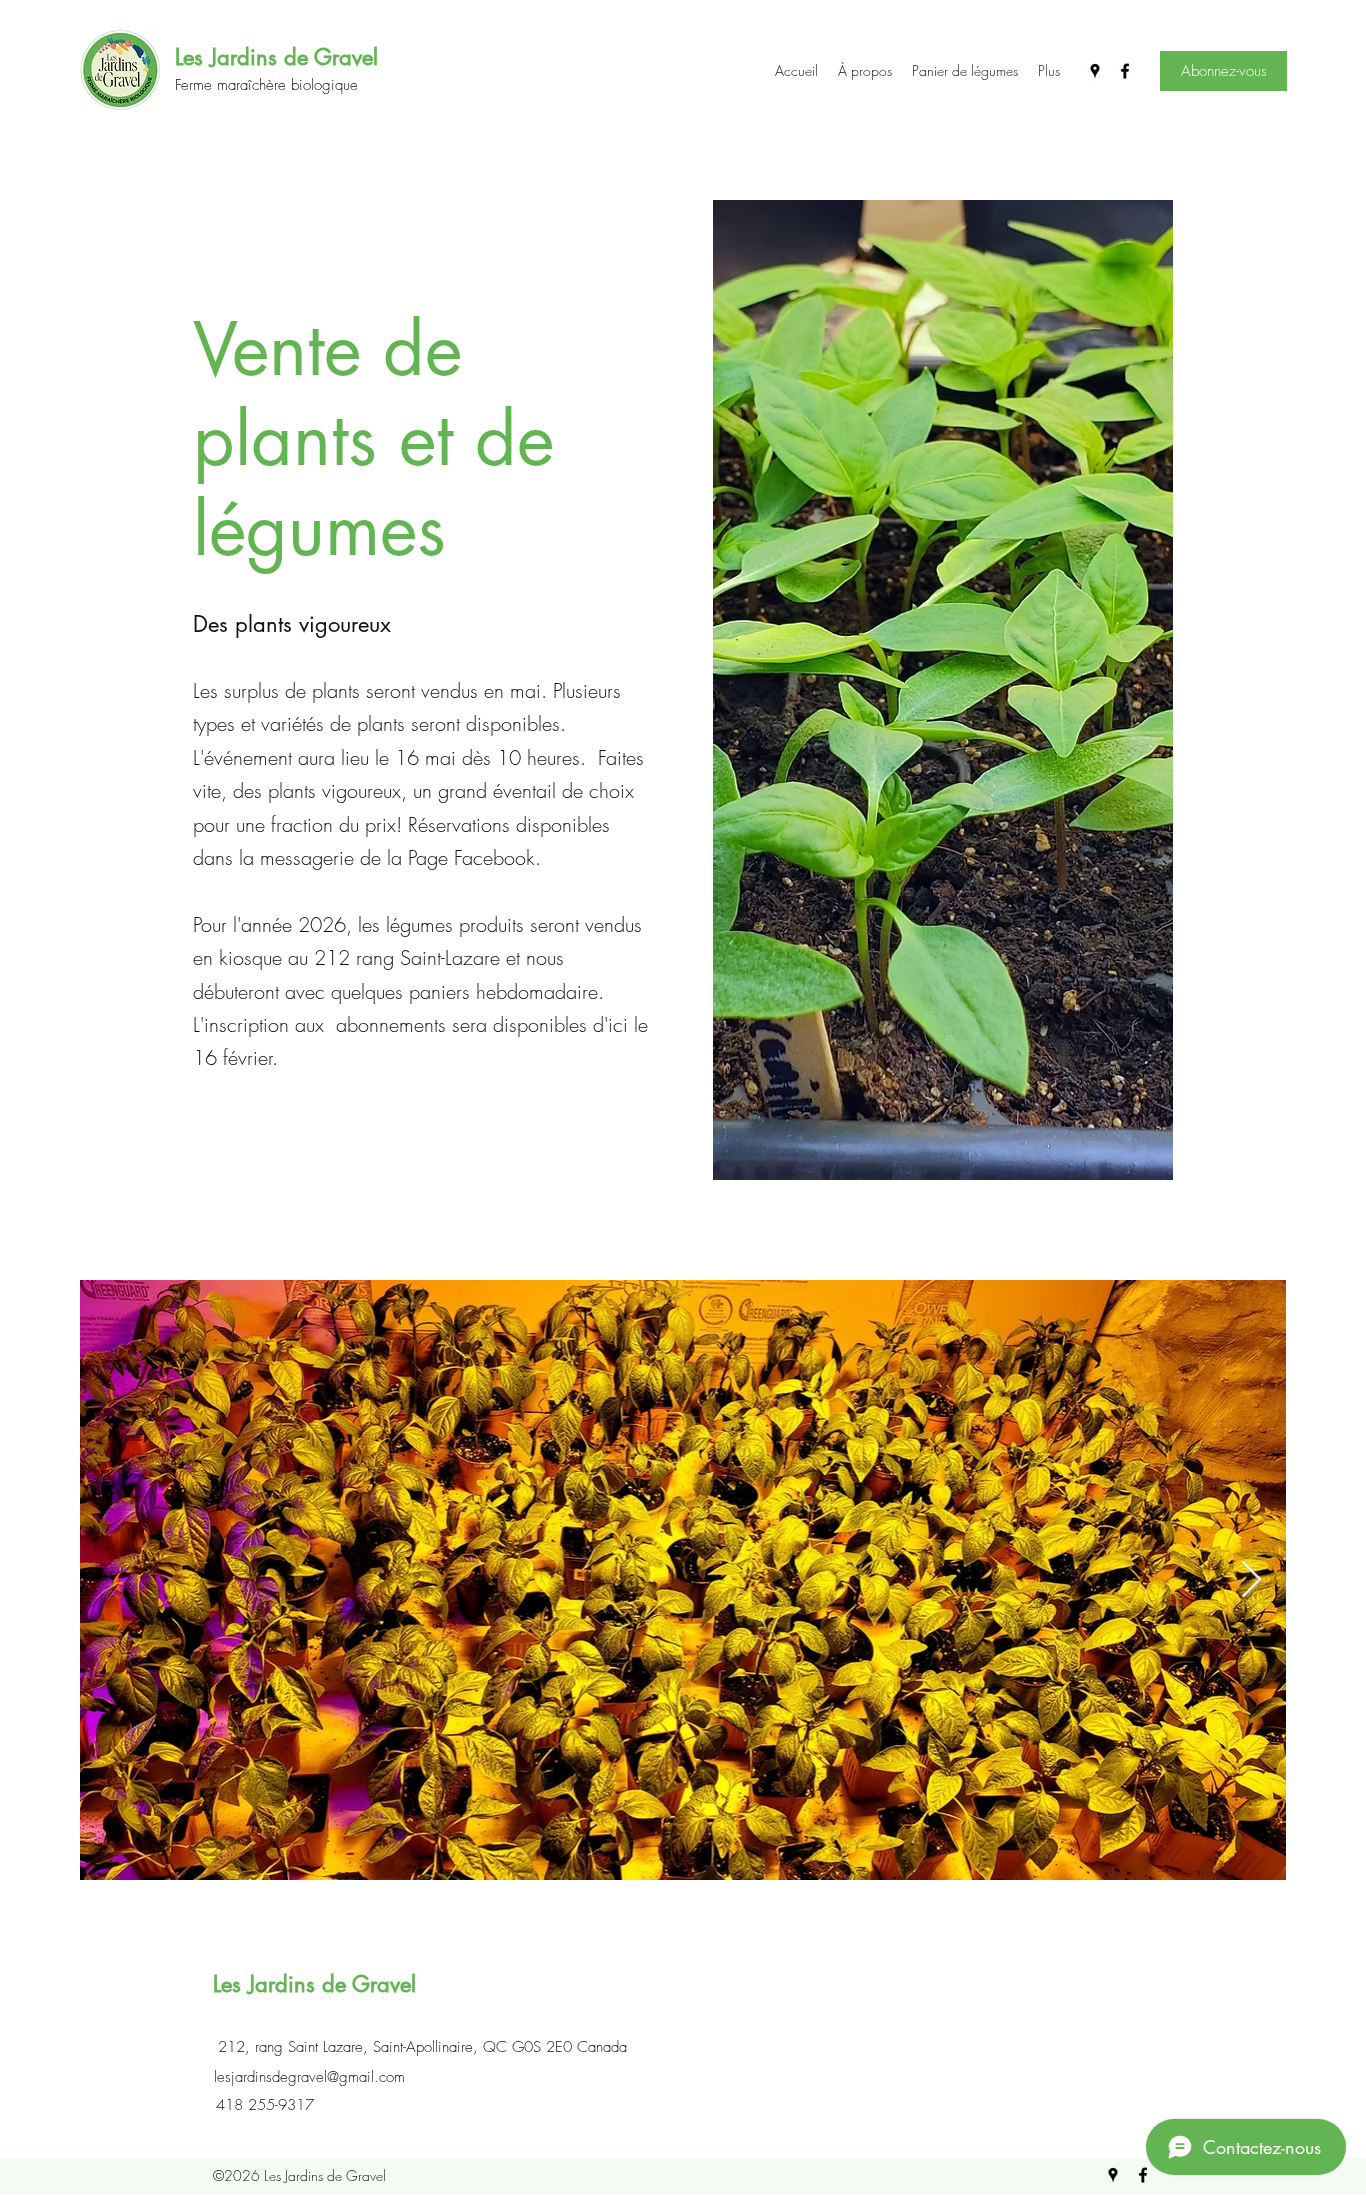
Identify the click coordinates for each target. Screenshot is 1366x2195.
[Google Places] (1095, 71)
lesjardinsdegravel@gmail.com (309, 2077)
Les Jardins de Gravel (276, 57)
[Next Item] (1251, 1580)
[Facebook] (1125, 71)
